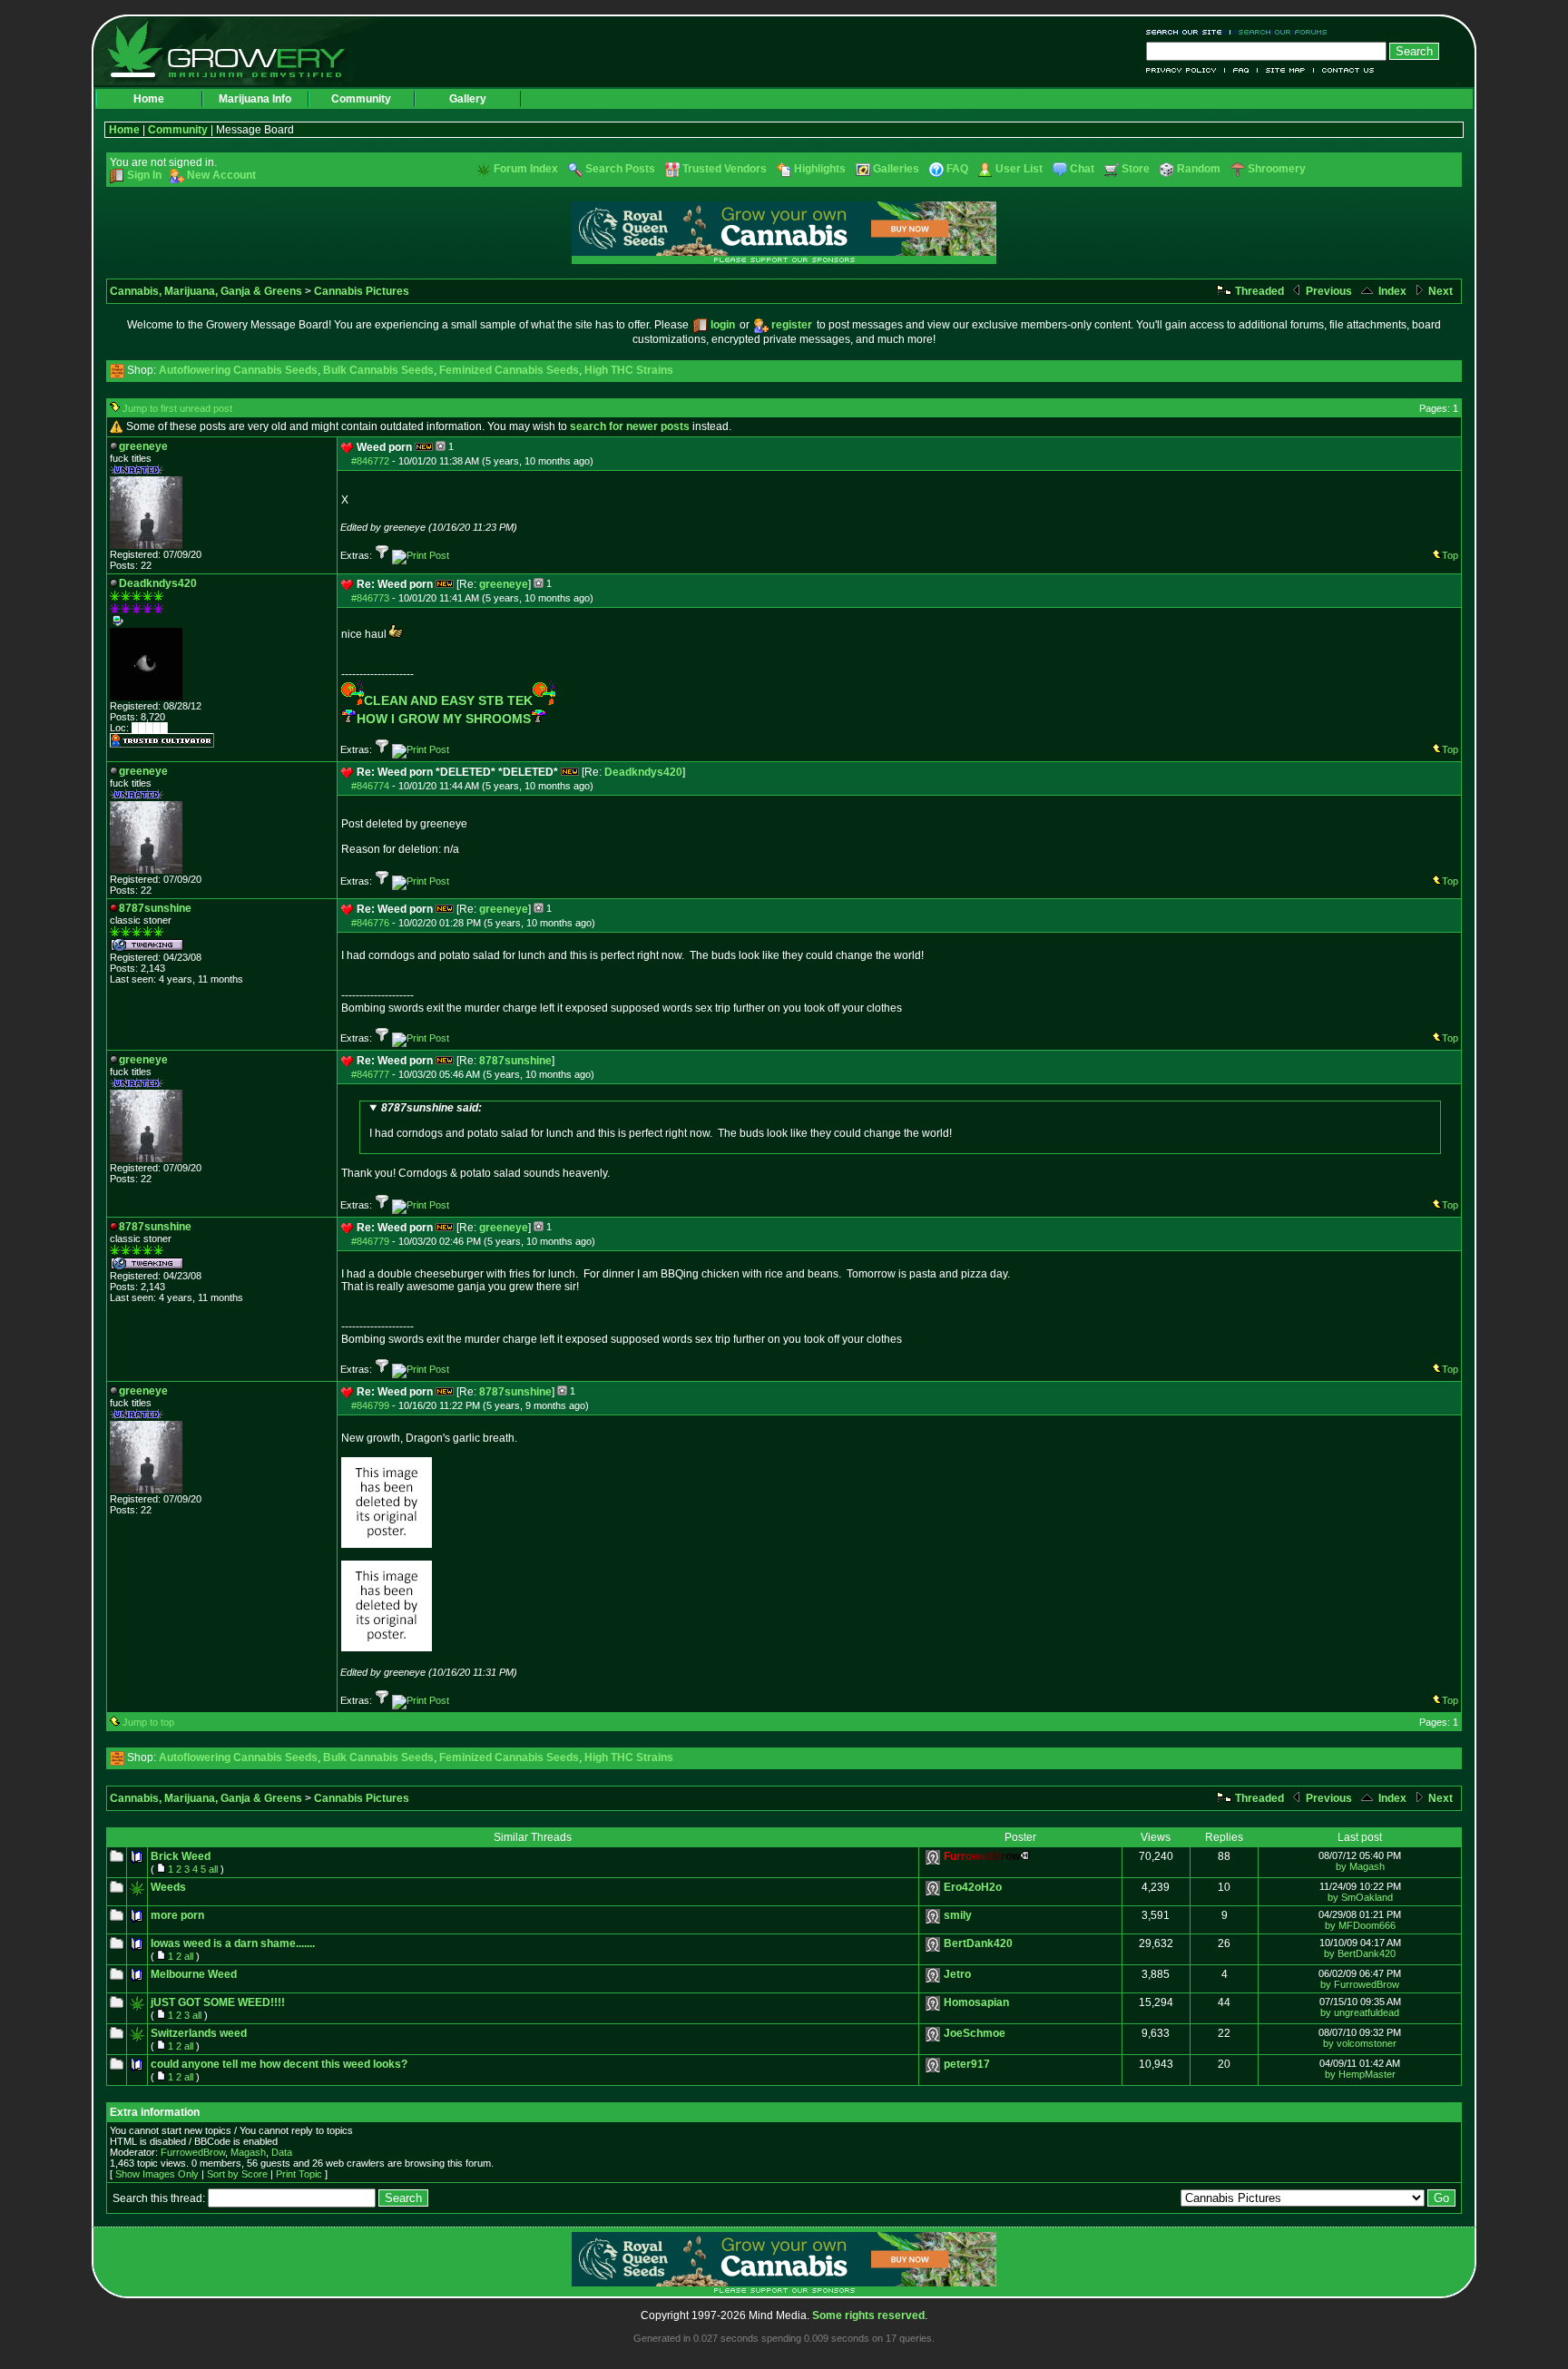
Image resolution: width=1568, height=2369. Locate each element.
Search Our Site (1188, 32)
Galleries (896, 169)
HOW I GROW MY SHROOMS (444, 719)
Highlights (820, 169)
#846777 (370, 1074)
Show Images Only (157, 2174)
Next (1439, 291)
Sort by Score (237, 2174)
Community (361, 99)
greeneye (504, 584)
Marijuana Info (255, 99)
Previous (1328, 291)
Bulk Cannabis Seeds (378, 370)
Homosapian (976, 2002)
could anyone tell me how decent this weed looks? (279, 2064)
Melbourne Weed (194, 1974)
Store (1136, 169)
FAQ (1241, 70)
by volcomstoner (1360, 2043)
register (792, 325)
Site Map (1286, 70)
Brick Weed (181, 1856)
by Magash (1360, 1866)
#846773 (370, 598)
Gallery (468, 99)
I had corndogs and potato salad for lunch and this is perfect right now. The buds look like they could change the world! (661, 1121)
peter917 (967, 2064)
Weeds (168, 1887)
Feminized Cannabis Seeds (509, 370)
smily (958, 1915)
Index (1391, 291)
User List (1019, 169)
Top (1450, 555)
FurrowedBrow (193, 2152)
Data (282, 2152)
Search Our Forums (1279, 32)
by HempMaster (1360, 2074)
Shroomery (1277, 169)
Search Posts (620, 169)
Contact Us (1344, 70)
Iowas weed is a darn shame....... (233, 1943)
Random (1199, 169)
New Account (221, 175)
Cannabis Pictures (362, 291)
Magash (248, 2152)
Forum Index (526, 169)
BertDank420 (978, 1943)
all (213, 1869)
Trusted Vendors (725, 169)
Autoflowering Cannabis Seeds (238, 370)
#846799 (370, 1405)
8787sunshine (515, 1061)
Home (149, 99)
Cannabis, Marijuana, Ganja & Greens (206, 291)
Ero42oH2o (973, 1887)
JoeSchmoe (975, 2033)
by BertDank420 (1360, 1953)
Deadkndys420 (643, 772)
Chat (1082, 169)
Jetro (957, 1974)
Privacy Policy (1186, 70)
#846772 (370, 461)
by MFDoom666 (1360, 1925)
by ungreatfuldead (1360, 2012)
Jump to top (148, 1722)
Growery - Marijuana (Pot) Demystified (237, 50)
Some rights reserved (868, 2315)
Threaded (1258, 291)
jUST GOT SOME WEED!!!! (218, 2002)
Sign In (144, 175)
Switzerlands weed (199, 2033)
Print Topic (299, 2174)
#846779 (370, 1241)
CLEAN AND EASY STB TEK (448, 700)
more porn (177, 1915)
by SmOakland (1360, 1897)
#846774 (370, 786)
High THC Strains (629, 370)
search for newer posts (630, 426)
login (723, 325)
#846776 (370, 923)
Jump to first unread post (177, 408)
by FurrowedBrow (1360, 1984)
